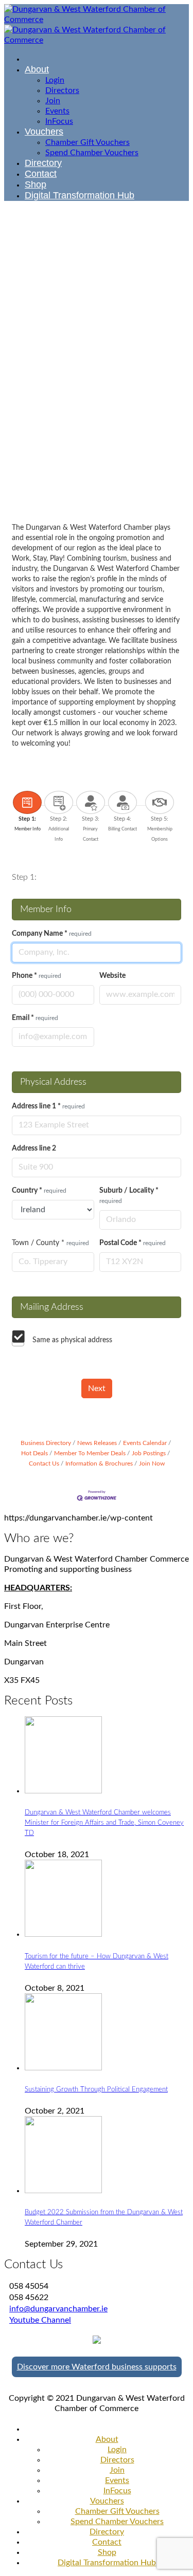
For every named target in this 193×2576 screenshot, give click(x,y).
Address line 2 (34, 1148)
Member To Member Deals (90, 1453)
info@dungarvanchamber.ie (58, 2309)
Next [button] (97, 1388)
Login (117, 2450)
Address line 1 (48, 1106)
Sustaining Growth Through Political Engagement (96, 2089)
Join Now (152, 1463)
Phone (37, 976)
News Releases (97, 1443)
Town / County (50, 1243)
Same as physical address (72, 1340)
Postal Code (133, 1243)
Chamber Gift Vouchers (117, 2511)
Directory (107, 2532)
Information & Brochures (99, 1463)
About (107, 2439)
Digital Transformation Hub (107, 2563)
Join (117, 2470)
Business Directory (46, 1443)
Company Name (52, 934)
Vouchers (107, 2501)
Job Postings (149, 1453)
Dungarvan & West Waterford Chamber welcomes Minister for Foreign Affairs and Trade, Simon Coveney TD (104, 1823)
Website (112, 976)
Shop (107, 2552)
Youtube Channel (40, 2320)
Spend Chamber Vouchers (117, 2522)
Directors (117, 2460)
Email (35, 1018)
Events (117, 2480)
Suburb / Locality (129, 1196)
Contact (107, 2542)
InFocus (117, 2491)
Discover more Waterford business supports (97, 2367)
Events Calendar (145, 1443)
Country (39, 1191)
